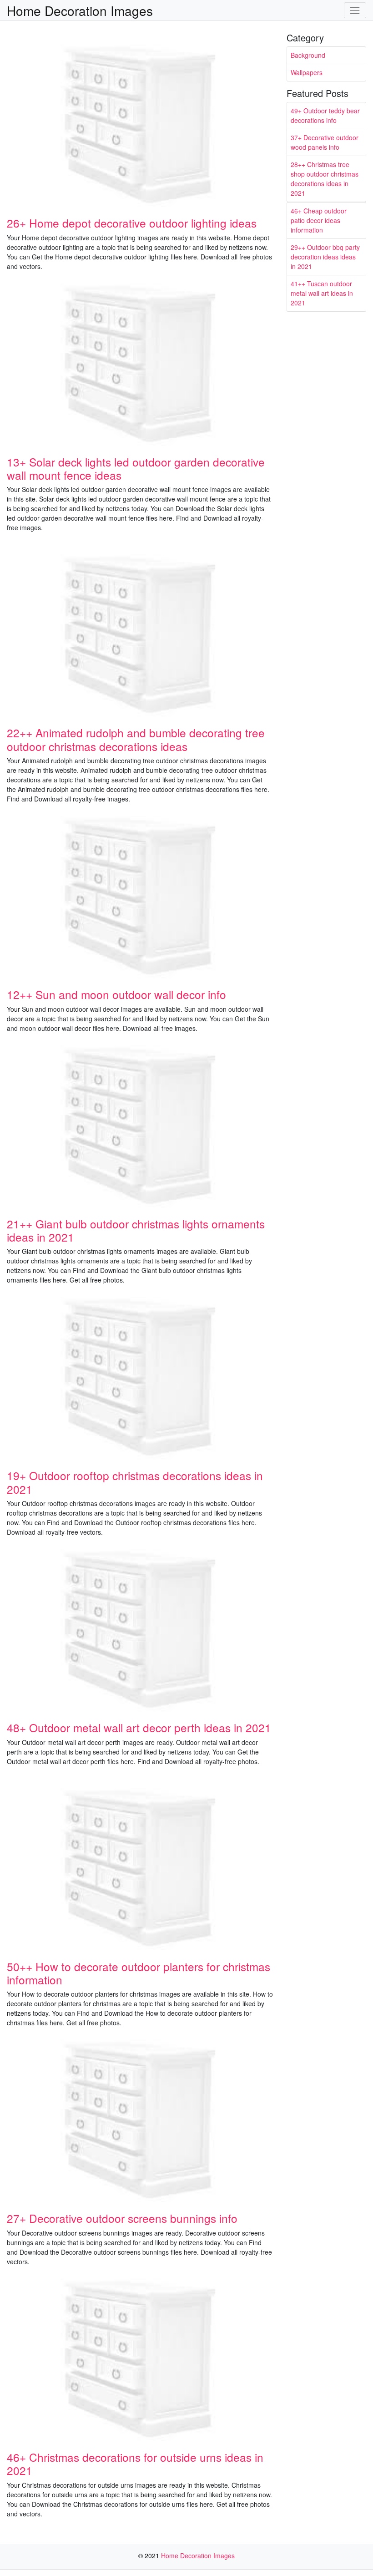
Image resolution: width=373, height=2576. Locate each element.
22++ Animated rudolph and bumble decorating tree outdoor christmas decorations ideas (136, 739)
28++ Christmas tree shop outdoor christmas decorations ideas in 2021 (325, 179)
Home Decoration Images (80, 10)
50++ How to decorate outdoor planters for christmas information (139, 1973)
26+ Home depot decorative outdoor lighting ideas (132, 223)
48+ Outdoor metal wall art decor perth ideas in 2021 (139, 1727)
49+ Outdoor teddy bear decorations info (325, 115)
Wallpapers (307, 72)
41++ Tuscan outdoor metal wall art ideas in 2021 (322, 293)
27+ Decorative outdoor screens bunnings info (122, 2218)
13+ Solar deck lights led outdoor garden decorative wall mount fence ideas (136, 468)
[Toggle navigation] (355, 10)
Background (308, 55)
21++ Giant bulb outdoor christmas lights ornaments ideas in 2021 (136, 1230)
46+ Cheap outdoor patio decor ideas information (319, 220)
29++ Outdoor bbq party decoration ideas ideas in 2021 (325, 257)
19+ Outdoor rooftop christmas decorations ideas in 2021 (135, 1482)
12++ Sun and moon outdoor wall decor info (116, 994)
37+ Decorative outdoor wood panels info (325, 142)
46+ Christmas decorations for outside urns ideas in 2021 (135, 2464)
